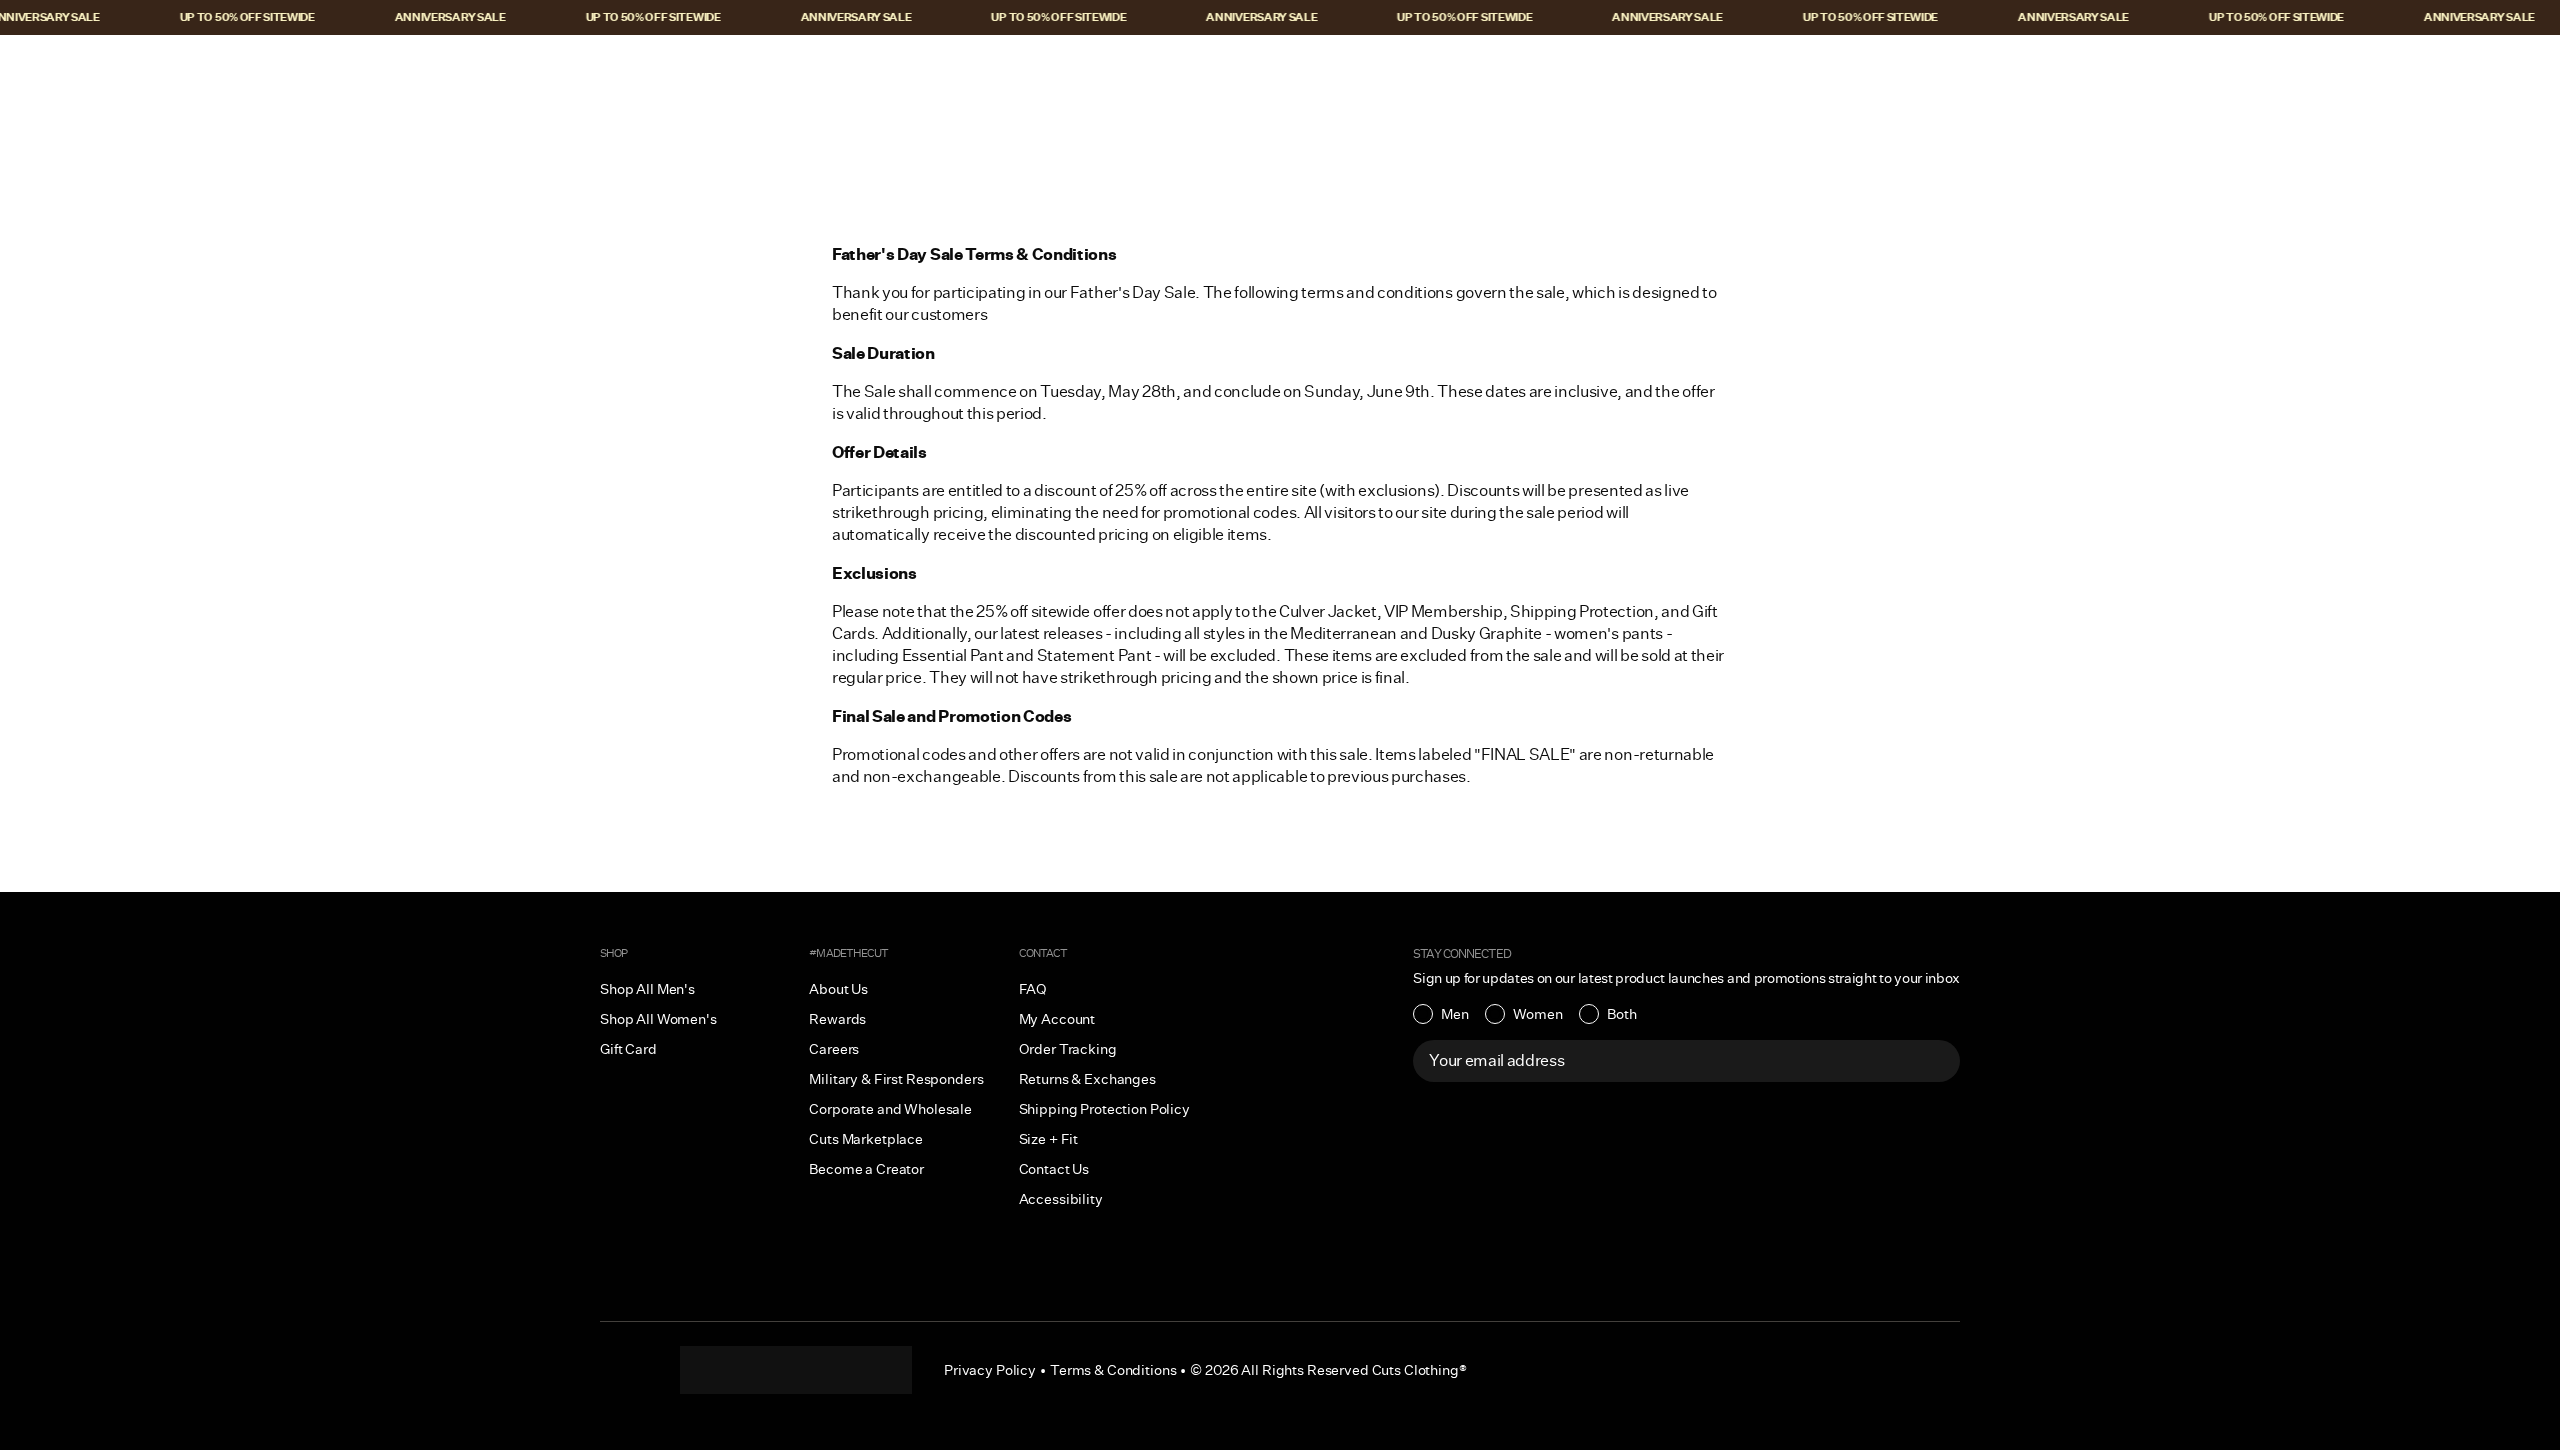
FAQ (1033, 989)
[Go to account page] (2427, 67)
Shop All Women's (658, 1019)
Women (1538, 1014)
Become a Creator (866, 1169)
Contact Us (1054, 1169)
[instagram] (716, 1370)
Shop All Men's (647, 989)
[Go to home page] (1280, 67)
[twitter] (876, 1370)
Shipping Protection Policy (1104, 1109)
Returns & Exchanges (1087, 1079)
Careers (834, 1049)
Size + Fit (1049, 1139)
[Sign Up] (1934, 1061)
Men (1455, 1014)
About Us (838, 989)
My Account (1057, 1019)
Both (1622, 1014)
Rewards (837, 1019)
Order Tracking (1068, 1049)
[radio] (1441, 1014)
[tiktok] (756, 1370)
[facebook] (796, 1370)
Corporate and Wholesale (890, 1109)
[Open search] (2385, 67)
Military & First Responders (896, 1079)
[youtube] (836, 1370)
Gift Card (628, 1049)
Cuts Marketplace (866, 1139)
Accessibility (1061, 1199)
